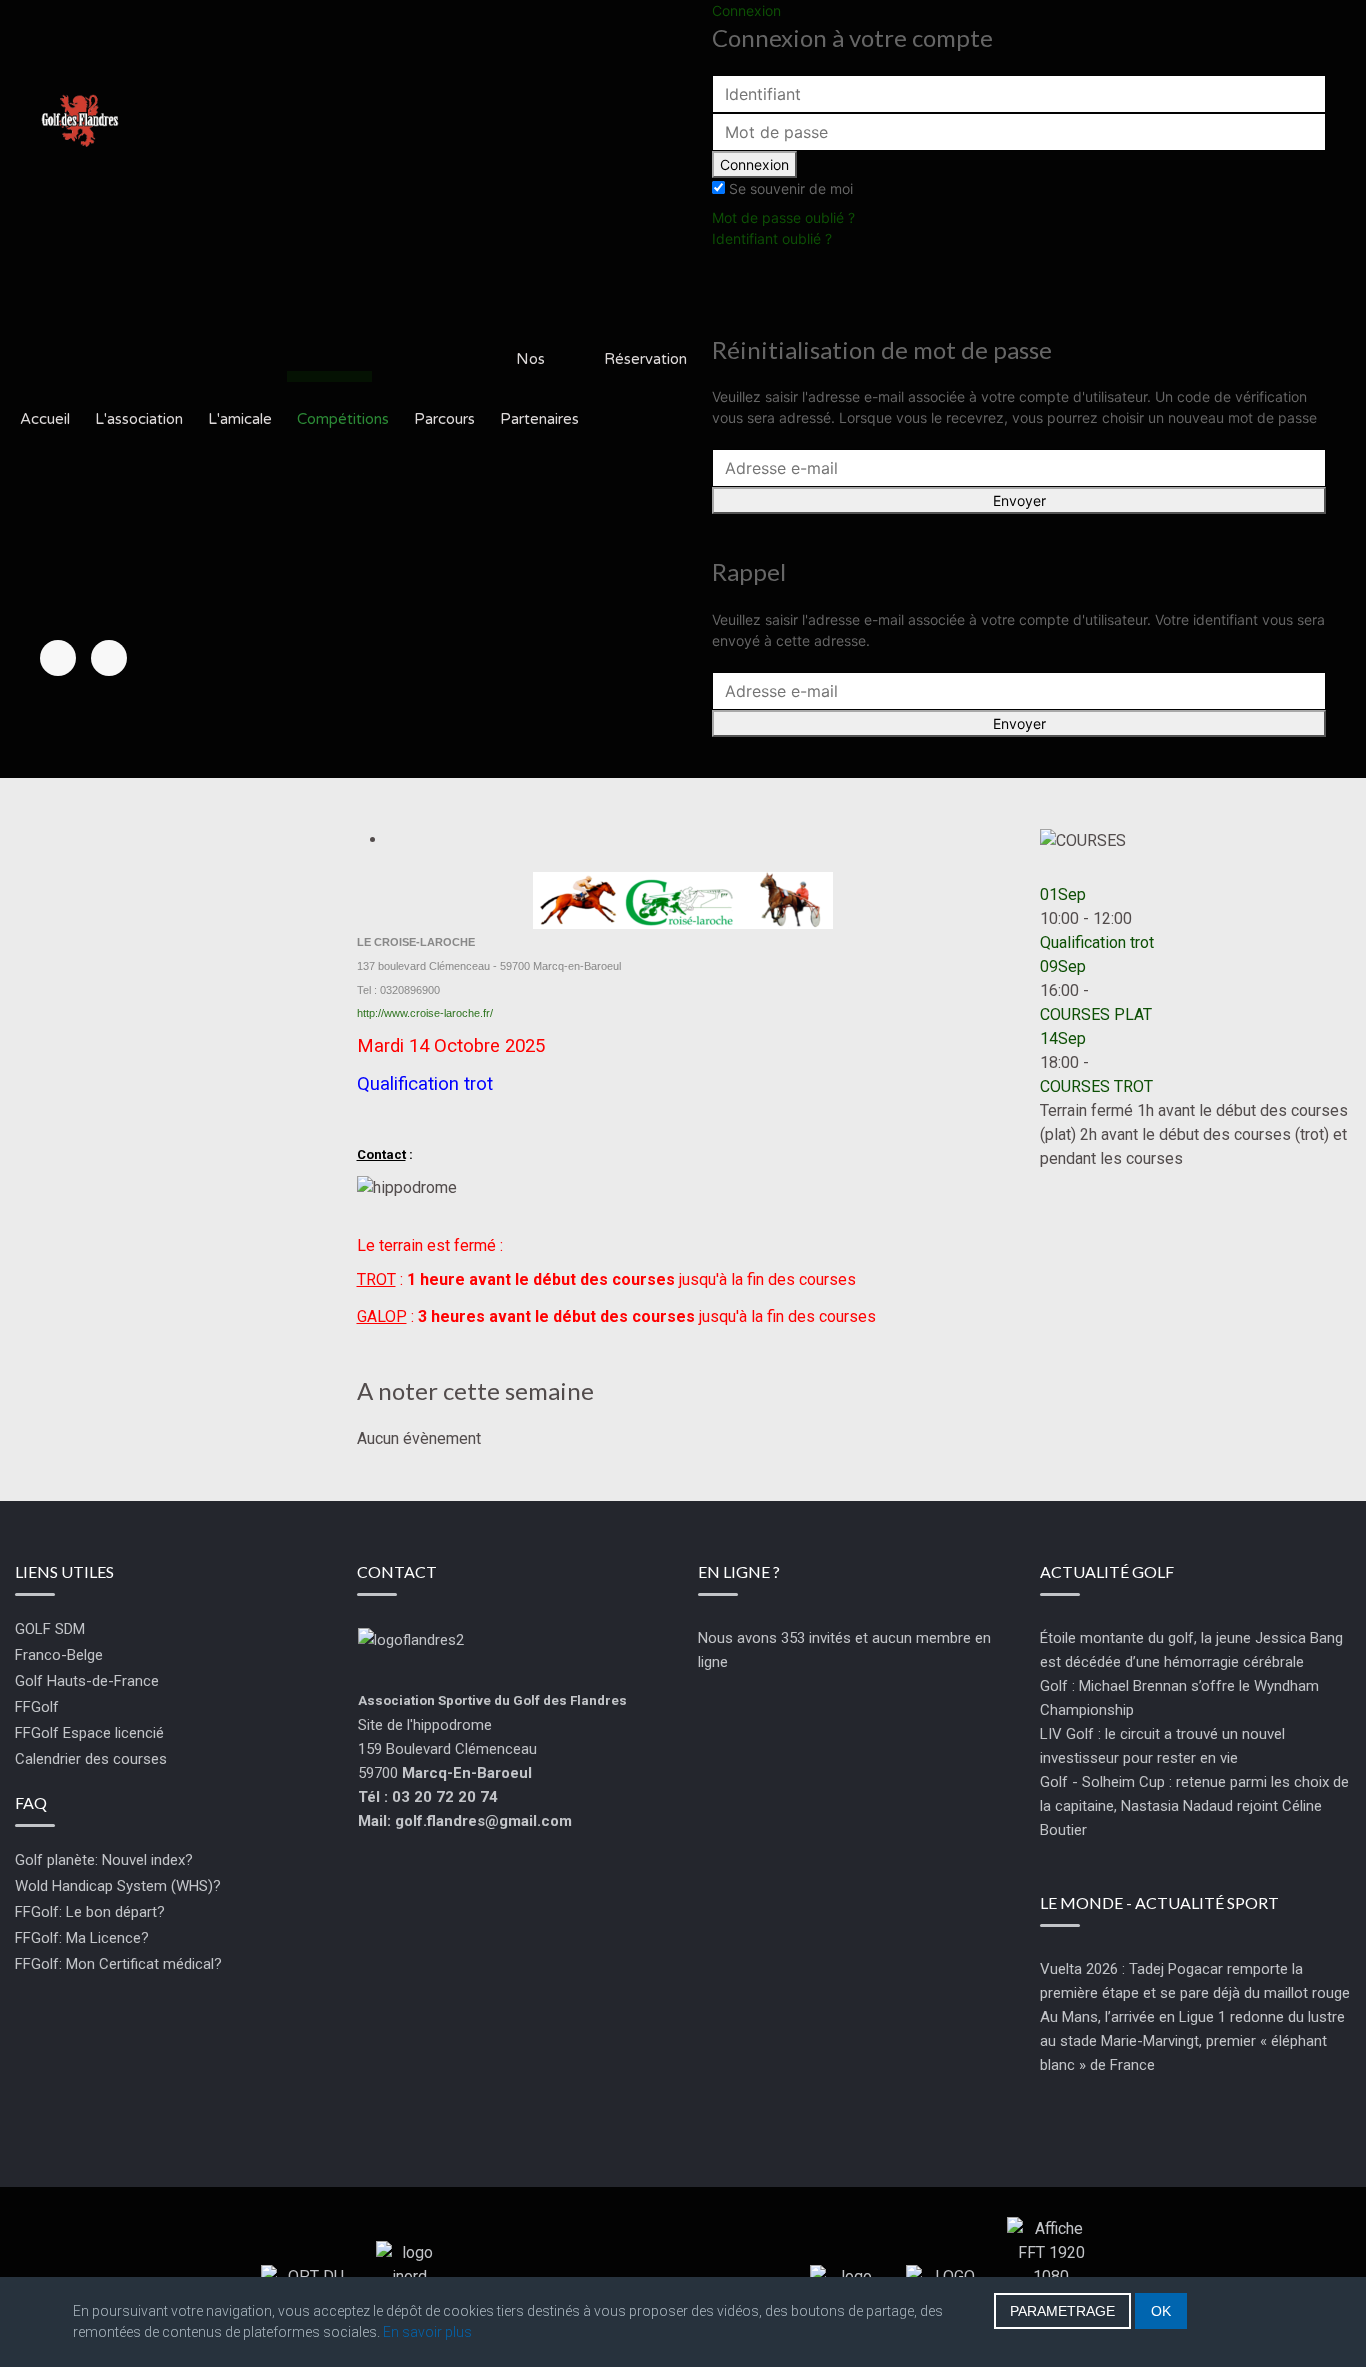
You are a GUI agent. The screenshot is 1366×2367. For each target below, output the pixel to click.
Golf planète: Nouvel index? (104, 1860)
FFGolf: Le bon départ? (90, 1912)
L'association (139, 419)
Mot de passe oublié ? (783, 217)
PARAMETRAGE (1062, 2311)
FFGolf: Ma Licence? (82, 1938)
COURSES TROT (1096, 1086)
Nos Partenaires (539, 389)
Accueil (45, 419)
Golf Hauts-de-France (87, 1681)
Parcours (444, 419)
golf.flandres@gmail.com (483, 1821)
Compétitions (343, 419)
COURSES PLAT (1096, 1014)
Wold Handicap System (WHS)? (118, 1886)
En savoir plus (427, 2332)
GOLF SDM (50, 1629)
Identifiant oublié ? (772, 238)
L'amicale (240, 419)
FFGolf (37, 1707)
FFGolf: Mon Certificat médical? (118, 1964)
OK (1161, 2311)
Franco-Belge (59, 1655)
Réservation (645, 359)
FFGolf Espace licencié (89, 1733)
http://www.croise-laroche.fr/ (425, 1013)
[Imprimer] (394, 839)
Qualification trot (1097, 942)
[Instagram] (109, 658)
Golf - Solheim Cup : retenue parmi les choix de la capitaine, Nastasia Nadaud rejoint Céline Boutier (1194, 1806)
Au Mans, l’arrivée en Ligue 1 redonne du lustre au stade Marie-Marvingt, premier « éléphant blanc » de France (1192, 2041)
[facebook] (58, 658)
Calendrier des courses (91, 1759)
